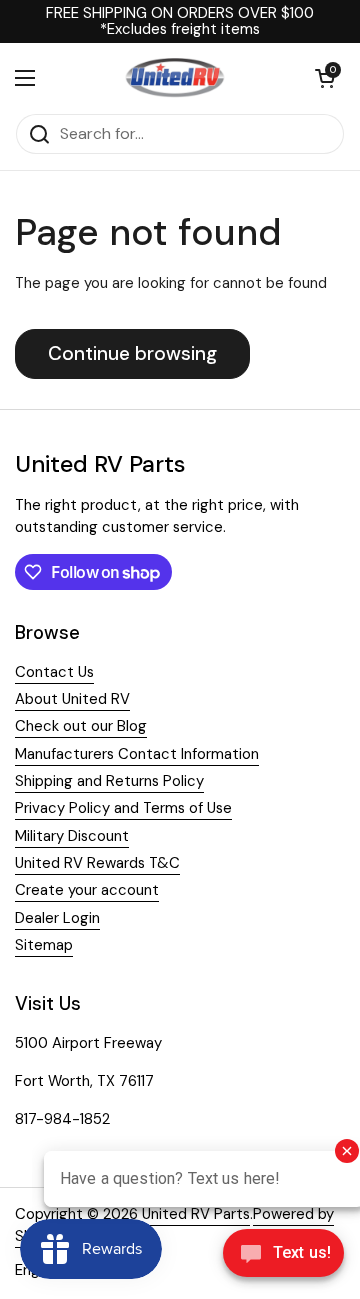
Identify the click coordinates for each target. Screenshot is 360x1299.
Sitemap (44, 945)
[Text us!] (283, 1258)
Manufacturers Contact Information (137, 754)
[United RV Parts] (175, 78)
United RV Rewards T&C (97, 863)
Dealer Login (57, 918)
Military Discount (72, 836)
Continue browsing (132, 353)
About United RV (72, 699)
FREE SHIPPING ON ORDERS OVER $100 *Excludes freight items (180, 21)
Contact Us (54, 672)
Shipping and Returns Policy (109, 781)
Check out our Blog (81, 726)
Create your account (87, 890)
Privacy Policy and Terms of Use (123, 808)
